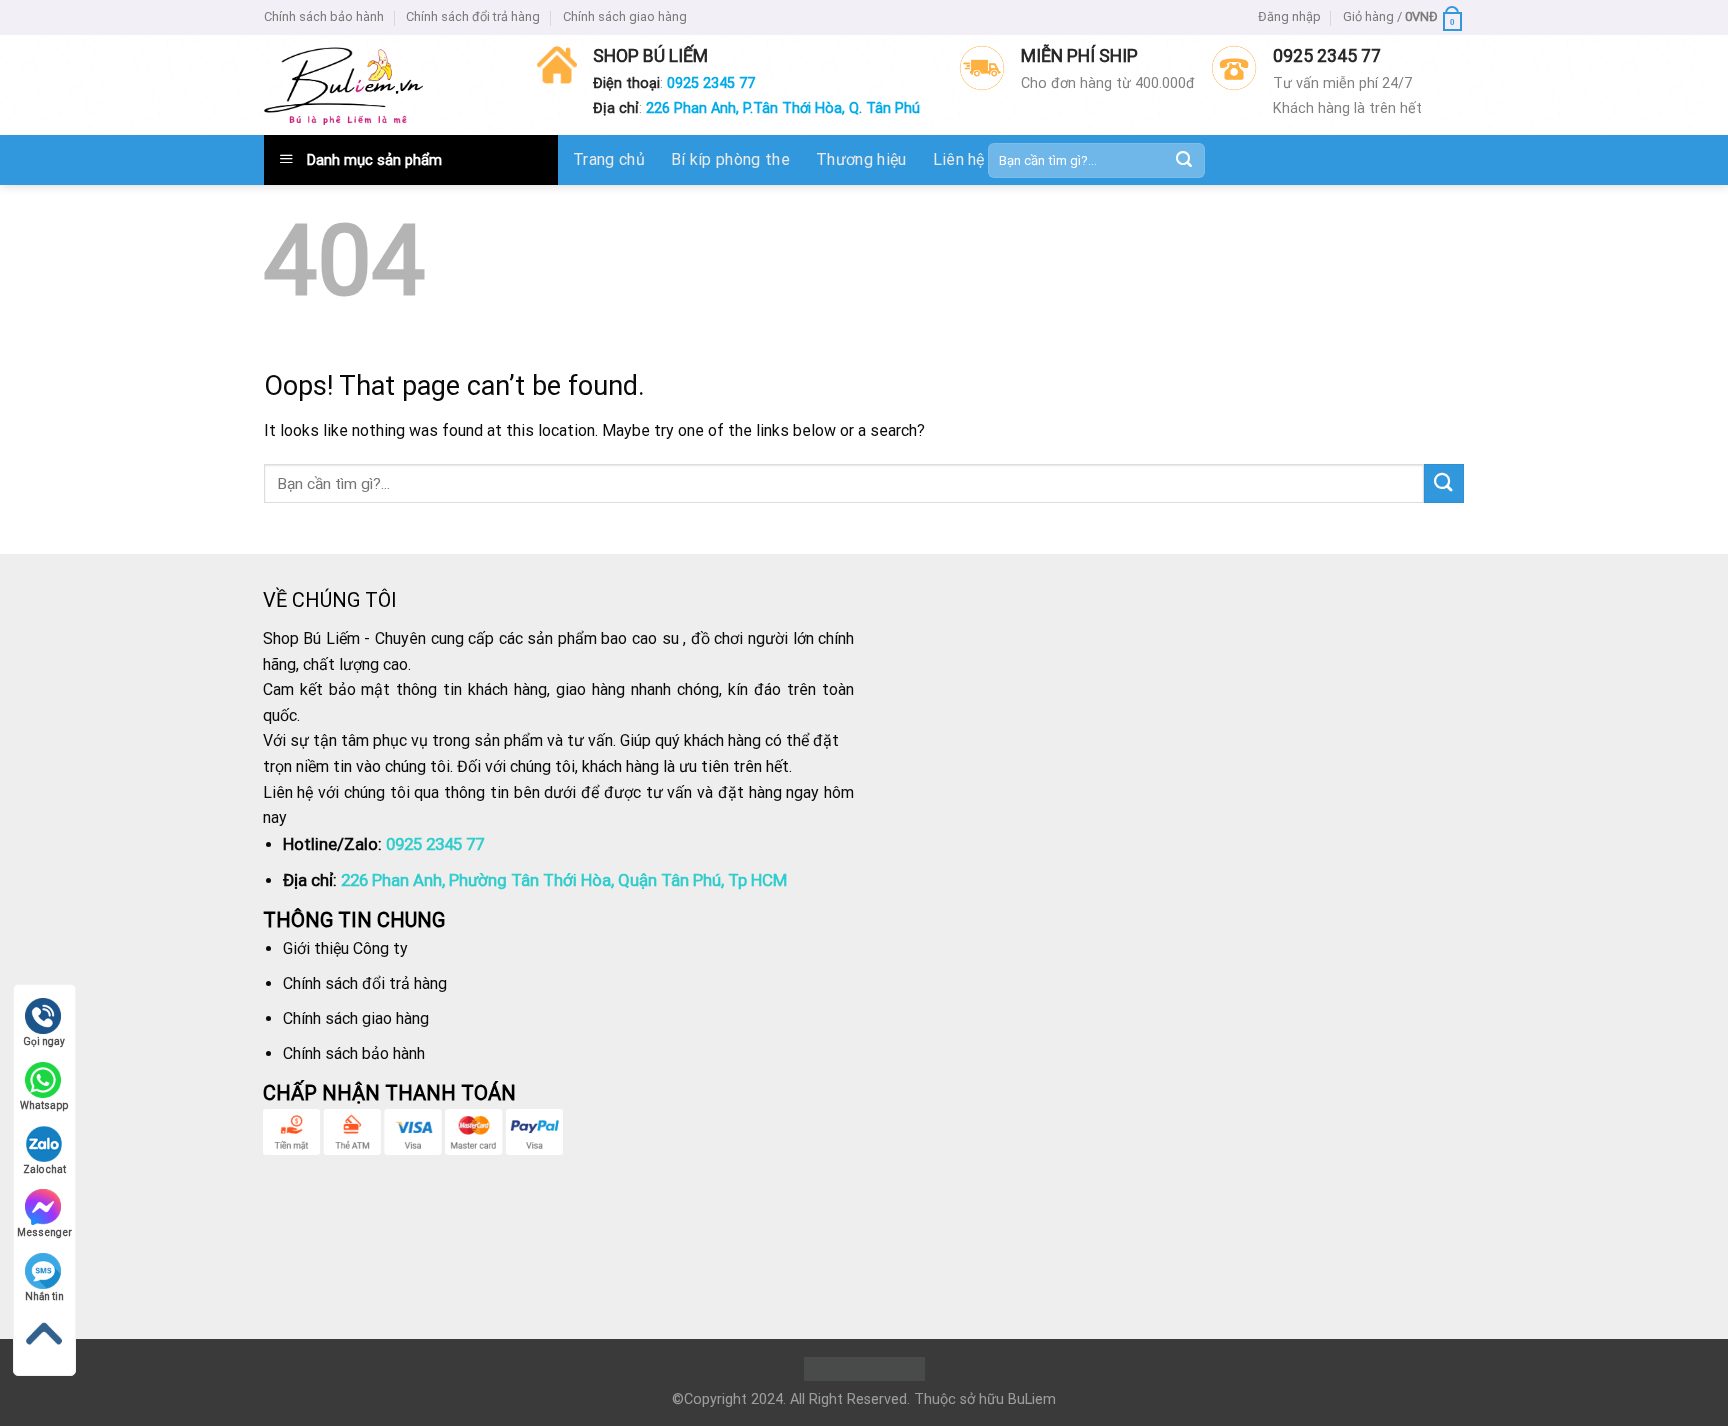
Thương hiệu (861, 159)
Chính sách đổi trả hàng (473, 16)
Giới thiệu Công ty (345, 948)
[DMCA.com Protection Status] (864, 1368)
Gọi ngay (44, 1041)
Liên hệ (959, 159)
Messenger (44, 1232)
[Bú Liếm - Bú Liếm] (343, 85)
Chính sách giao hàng (625, 16)
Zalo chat (44, 1169)
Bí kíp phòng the (730, 159)
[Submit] (1184, 160)
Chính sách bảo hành (324, 16)
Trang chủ (609, 159)
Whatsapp (44, 1105)
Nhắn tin (44, 1296)
